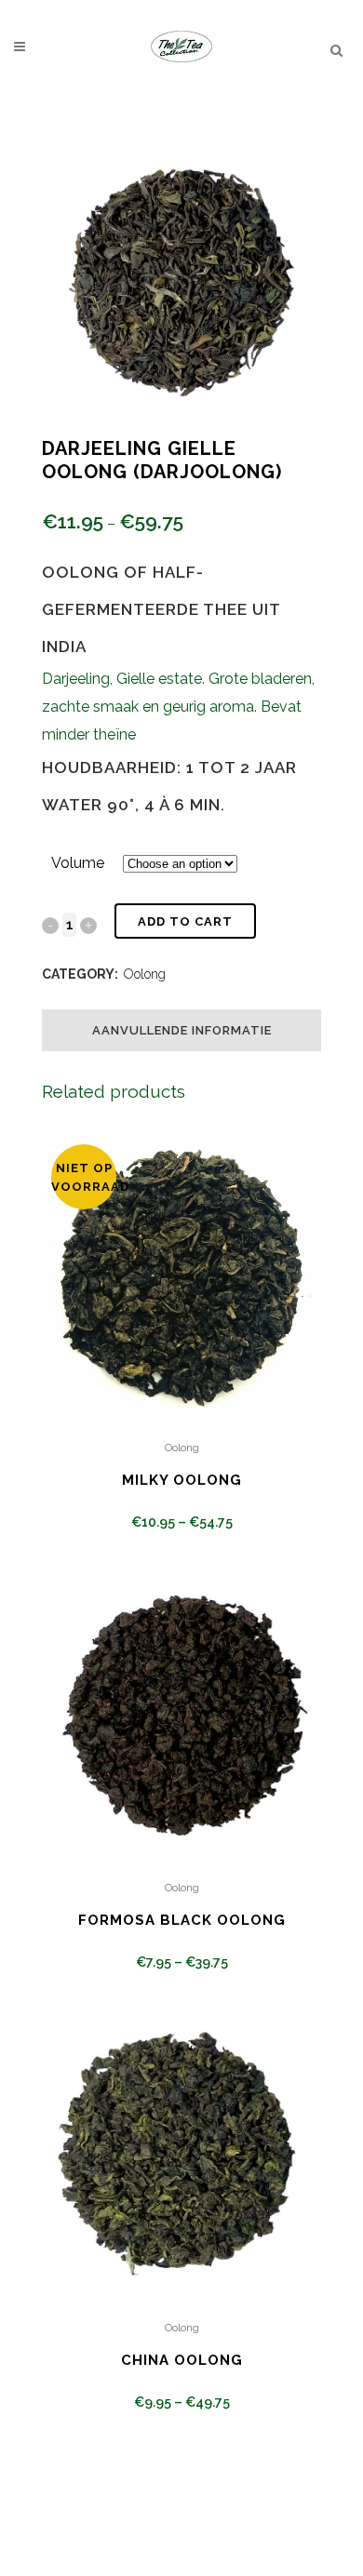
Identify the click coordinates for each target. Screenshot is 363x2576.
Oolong (145, 974)
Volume (78, 863)
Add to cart (185, 921)
